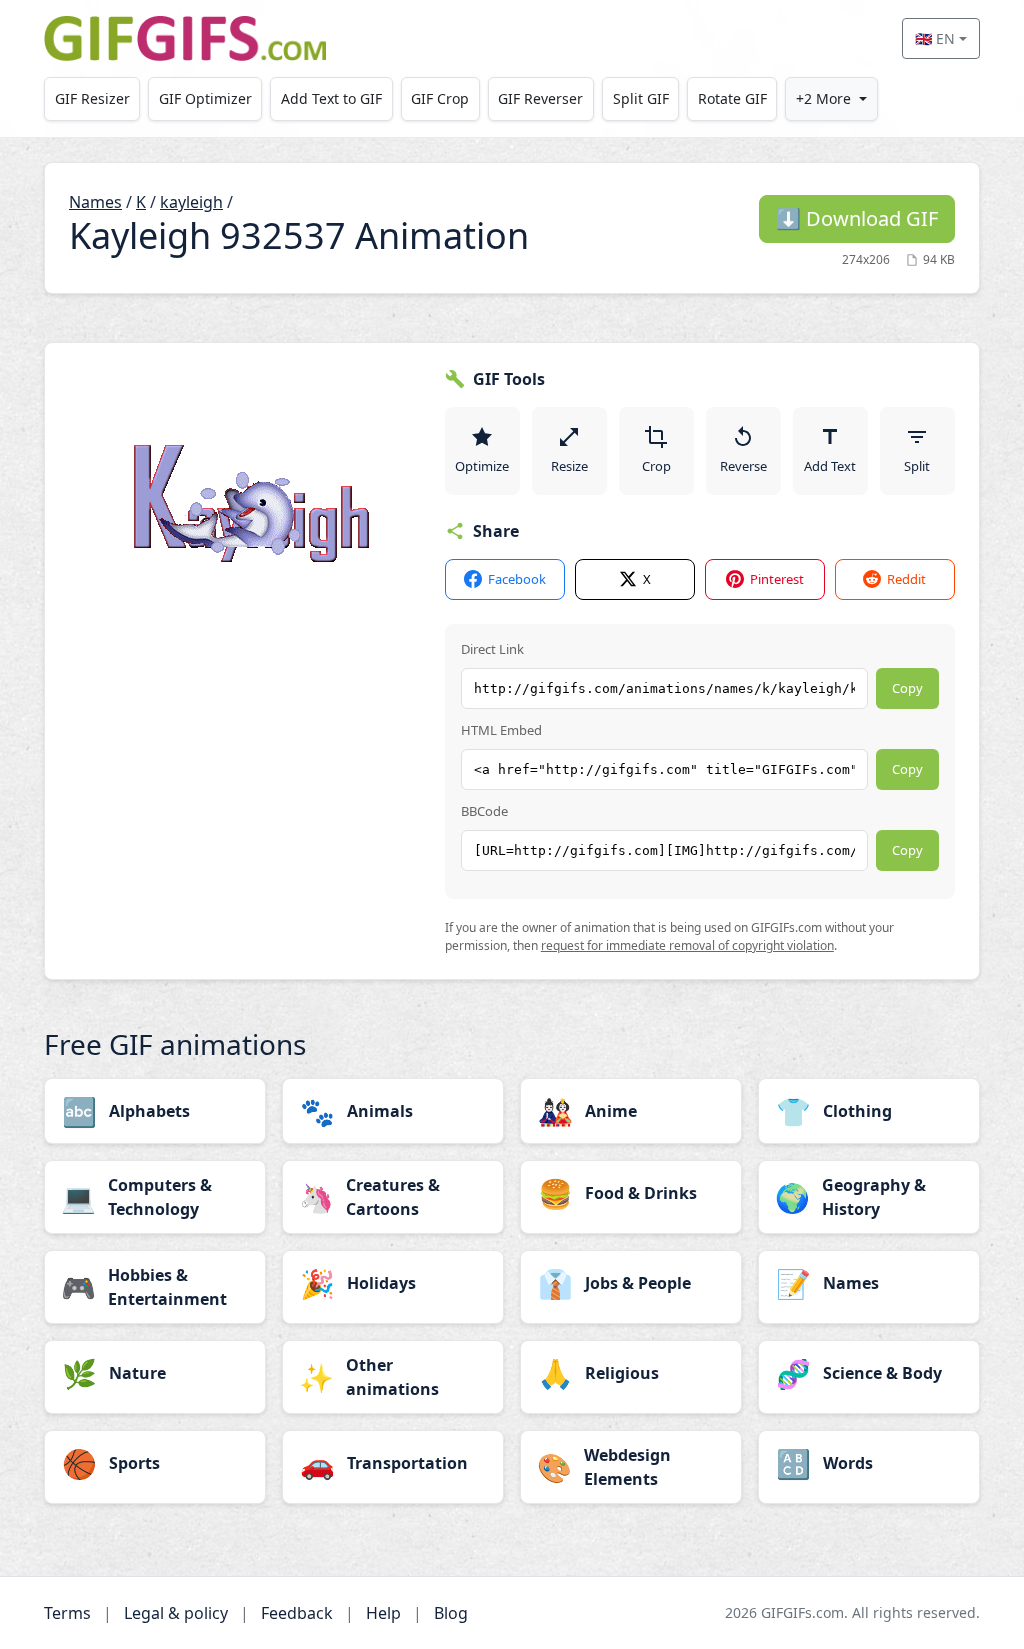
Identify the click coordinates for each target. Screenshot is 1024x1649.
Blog (451, 1613)
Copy (907, 688)
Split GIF (641, 98)
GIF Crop (440, 98)
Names (95, 202)
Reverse (743, 466)
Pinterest (777, 579)
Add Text (830, 466)
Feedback (297, 1613)
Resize (569, 466)
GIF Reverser (540, 98)
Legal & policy (176, 1613)
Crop (656, 466)
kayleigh (191, 202)
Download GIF (857, 218)
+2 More (823, 98)
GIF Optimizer (205, 98)
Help (383, 1613)
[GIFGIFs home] (185, 38)
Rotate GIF (732, 98)
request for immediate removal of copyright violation (687, 945)
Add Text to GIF (331, 98)
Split (917, 466)
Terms (67, 1613)
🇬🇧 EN (935, 38)
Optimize (482, 466)
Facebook (517, 579)
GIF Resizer (92, 98)
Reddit (906, 579)
